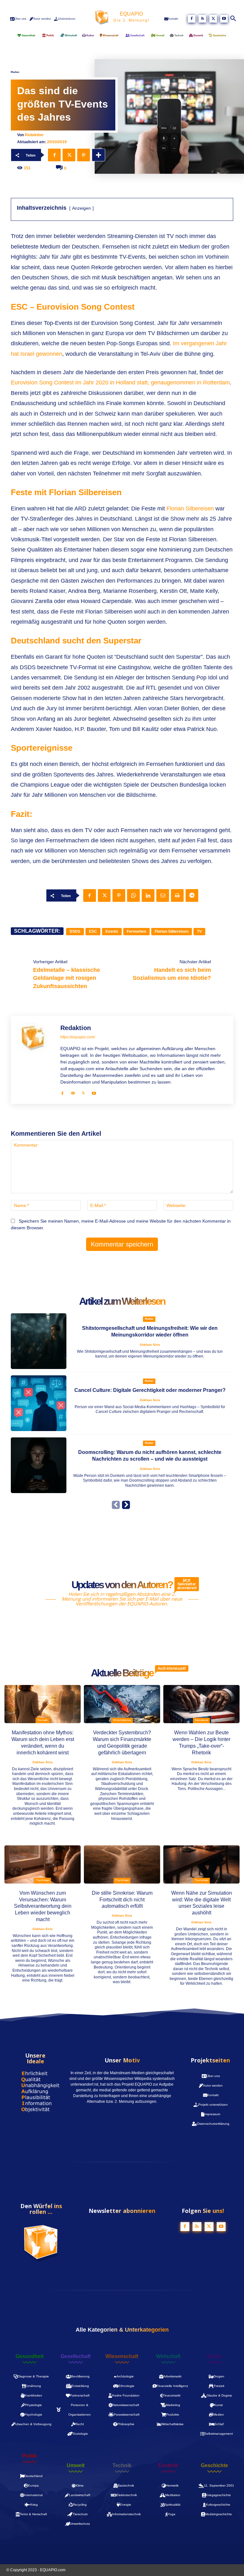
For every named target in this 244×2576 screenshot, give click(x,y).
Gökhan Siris (150, 1345)
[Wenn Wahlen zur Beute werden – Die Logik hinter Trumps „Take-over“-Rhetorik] (201, 1704)
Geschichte (214, 2466)
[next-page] (126, 1505)
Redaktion (34, 135)
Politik (29, 2456)
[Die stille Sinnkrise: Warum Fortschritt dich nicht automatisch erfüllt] (122, 1864)
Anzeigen (81, 208)
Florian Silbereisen (191, 509)
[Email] (163, 895)
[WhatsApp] (133, 895)
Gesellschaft (76, 2356)
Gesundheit (30, 2356)
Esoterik (168, 2466)
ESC (93, 931)
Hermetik (43, 1720)
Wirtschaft (168, 2356)
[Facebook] (192, 19)
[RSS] (202, 19)
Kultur (215, 2356)
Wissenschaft (122, 2356)
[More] (98, 155)
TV (199, 931)
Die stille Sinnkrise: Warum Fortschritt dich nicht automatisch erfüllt (122, 1900)
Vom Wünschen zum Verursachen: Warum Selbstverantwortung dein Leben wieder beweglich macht (43, 1906)
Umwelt (76, 2466)
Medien (15, 72)
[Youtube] (224, 19)
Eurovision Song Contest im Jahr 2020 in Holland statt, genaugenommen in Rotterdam (120, 383)
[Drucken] (177, 895)
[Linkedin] (148, 895)
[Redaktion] (36, 1060)
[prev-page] (116, 1505)
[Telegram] (192, 895)
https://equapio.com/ (78, 1037)
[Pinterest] (84, 155)
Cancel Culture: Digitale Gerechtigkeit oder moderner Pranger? (150, 1390)
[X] (213, 19)
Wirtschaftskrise (122, 1720)
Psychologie (43, 1880)
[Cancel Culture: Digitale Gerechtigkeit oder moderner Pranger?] (39, 1403)
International (202, 1720)
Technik (122, 2466)
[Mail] (73, 1092)
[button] (234, 19)
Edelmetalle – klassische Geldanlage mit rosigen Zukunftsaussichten (67, 978)
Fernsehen (136, 931)
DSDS (75, 931)
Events (112, 931)
